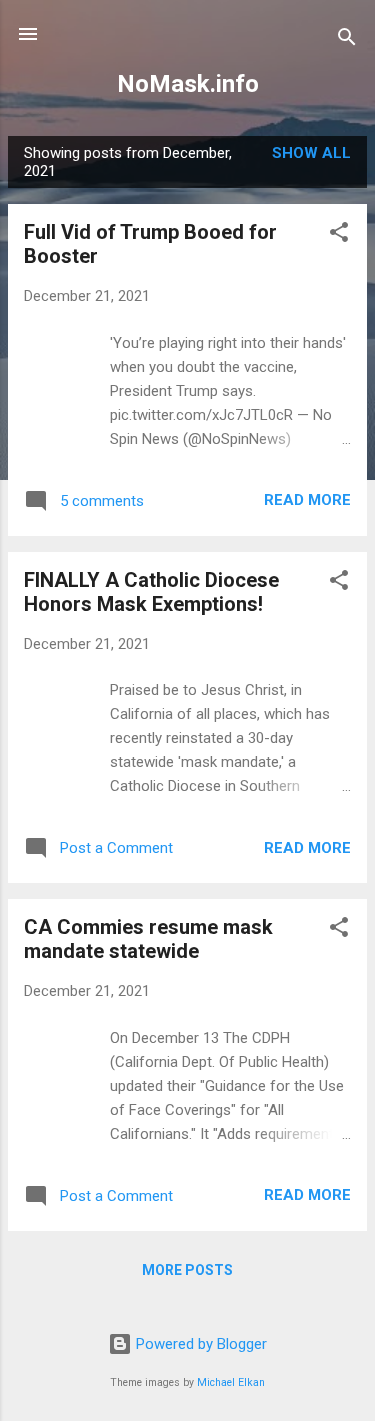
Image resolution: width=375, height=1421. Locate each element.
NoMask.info (188, 84)
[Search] (347, 40)
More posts (187, 1270)
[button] (339, 235)
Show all (311, 153)
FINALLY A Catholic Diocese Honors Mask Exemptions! (151, 592)
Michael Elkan (231, 1382)
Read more (307, 500)
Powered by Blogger (199, 1344)
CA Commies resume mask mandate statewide (148, 939)
